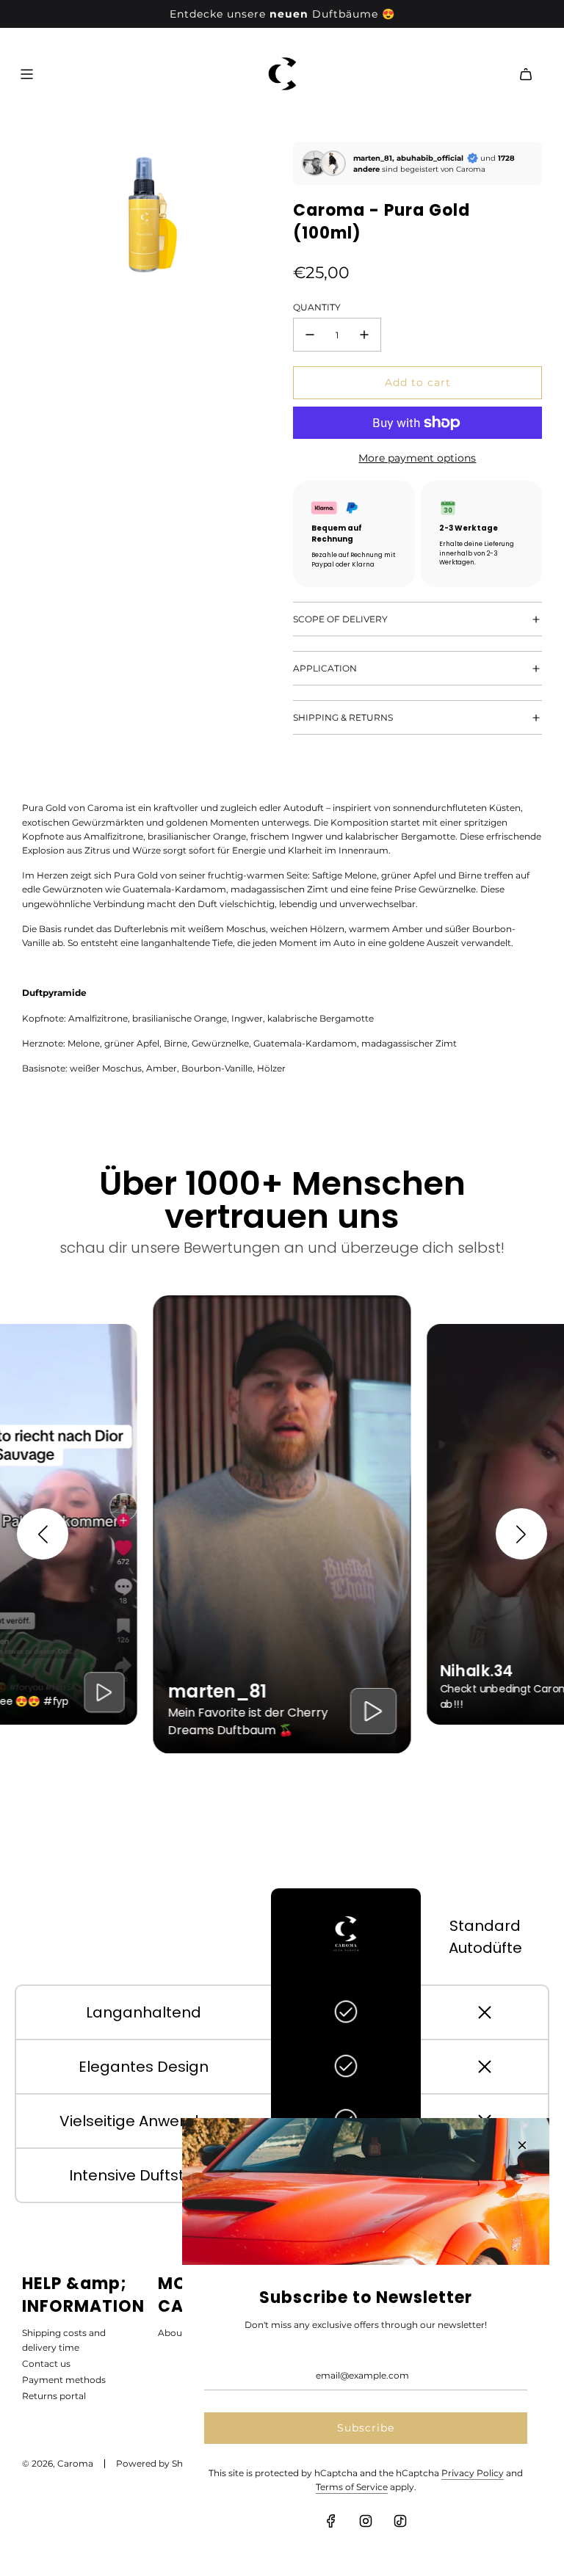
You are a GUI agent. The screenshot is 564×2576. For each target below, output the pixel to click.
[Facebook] (331, 2521)
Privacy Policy (473, 2473)
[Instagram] (366, 2521)
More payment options (417, 458)
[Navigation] (26, 74)
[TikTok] (400, 2521)
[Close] (522, 2145)
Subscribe (366, 2428)
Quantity (317, 307)
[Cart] (526, 74)
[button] (43, 1534)
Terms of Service (352, 2487)
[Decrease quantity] (310, 335)
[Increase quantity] (364, 335)
